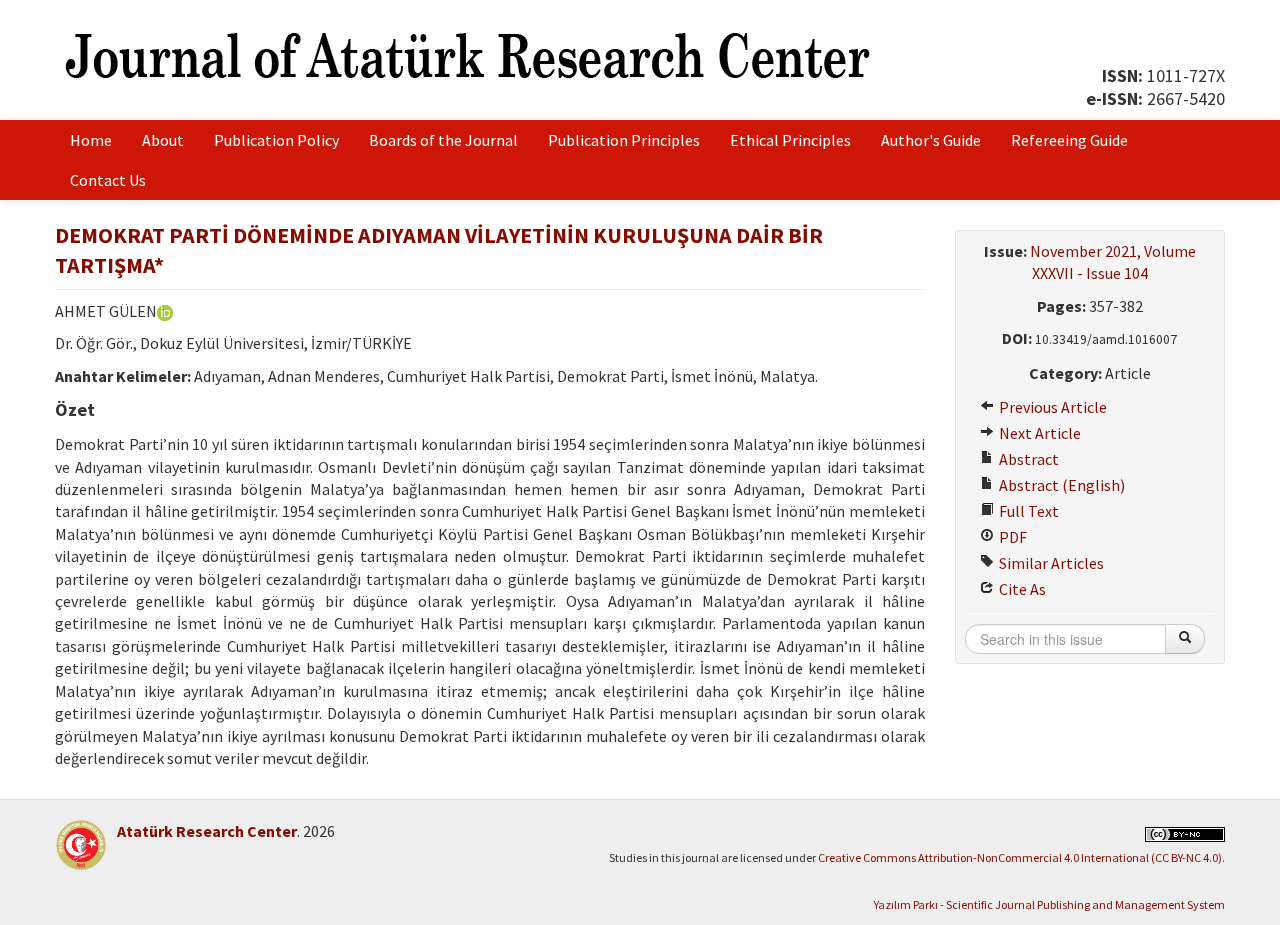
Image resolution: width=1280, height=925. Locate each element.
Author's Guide (931, 140)
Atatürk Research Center (207, 831)
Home (91, 140)
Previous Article (1051, 407)
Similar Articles (1050, 563)
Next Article (1038, 433)
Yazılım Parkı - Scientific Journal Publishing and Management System (1049, 904)
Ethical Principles (790, 140)
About (163, 140)
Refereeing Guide (1069, 140)
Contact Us (108, 180)
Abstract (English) (1060, 485)
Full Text (1027, 511)
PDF (1011, 537)
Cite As (1021, 589)
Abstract (1027, 459)
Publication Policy (276, 140)
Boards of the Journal (443, 140)
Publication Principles (624, 140)
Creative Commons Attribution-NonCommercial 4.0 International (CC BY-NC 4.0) (1020, 857)
